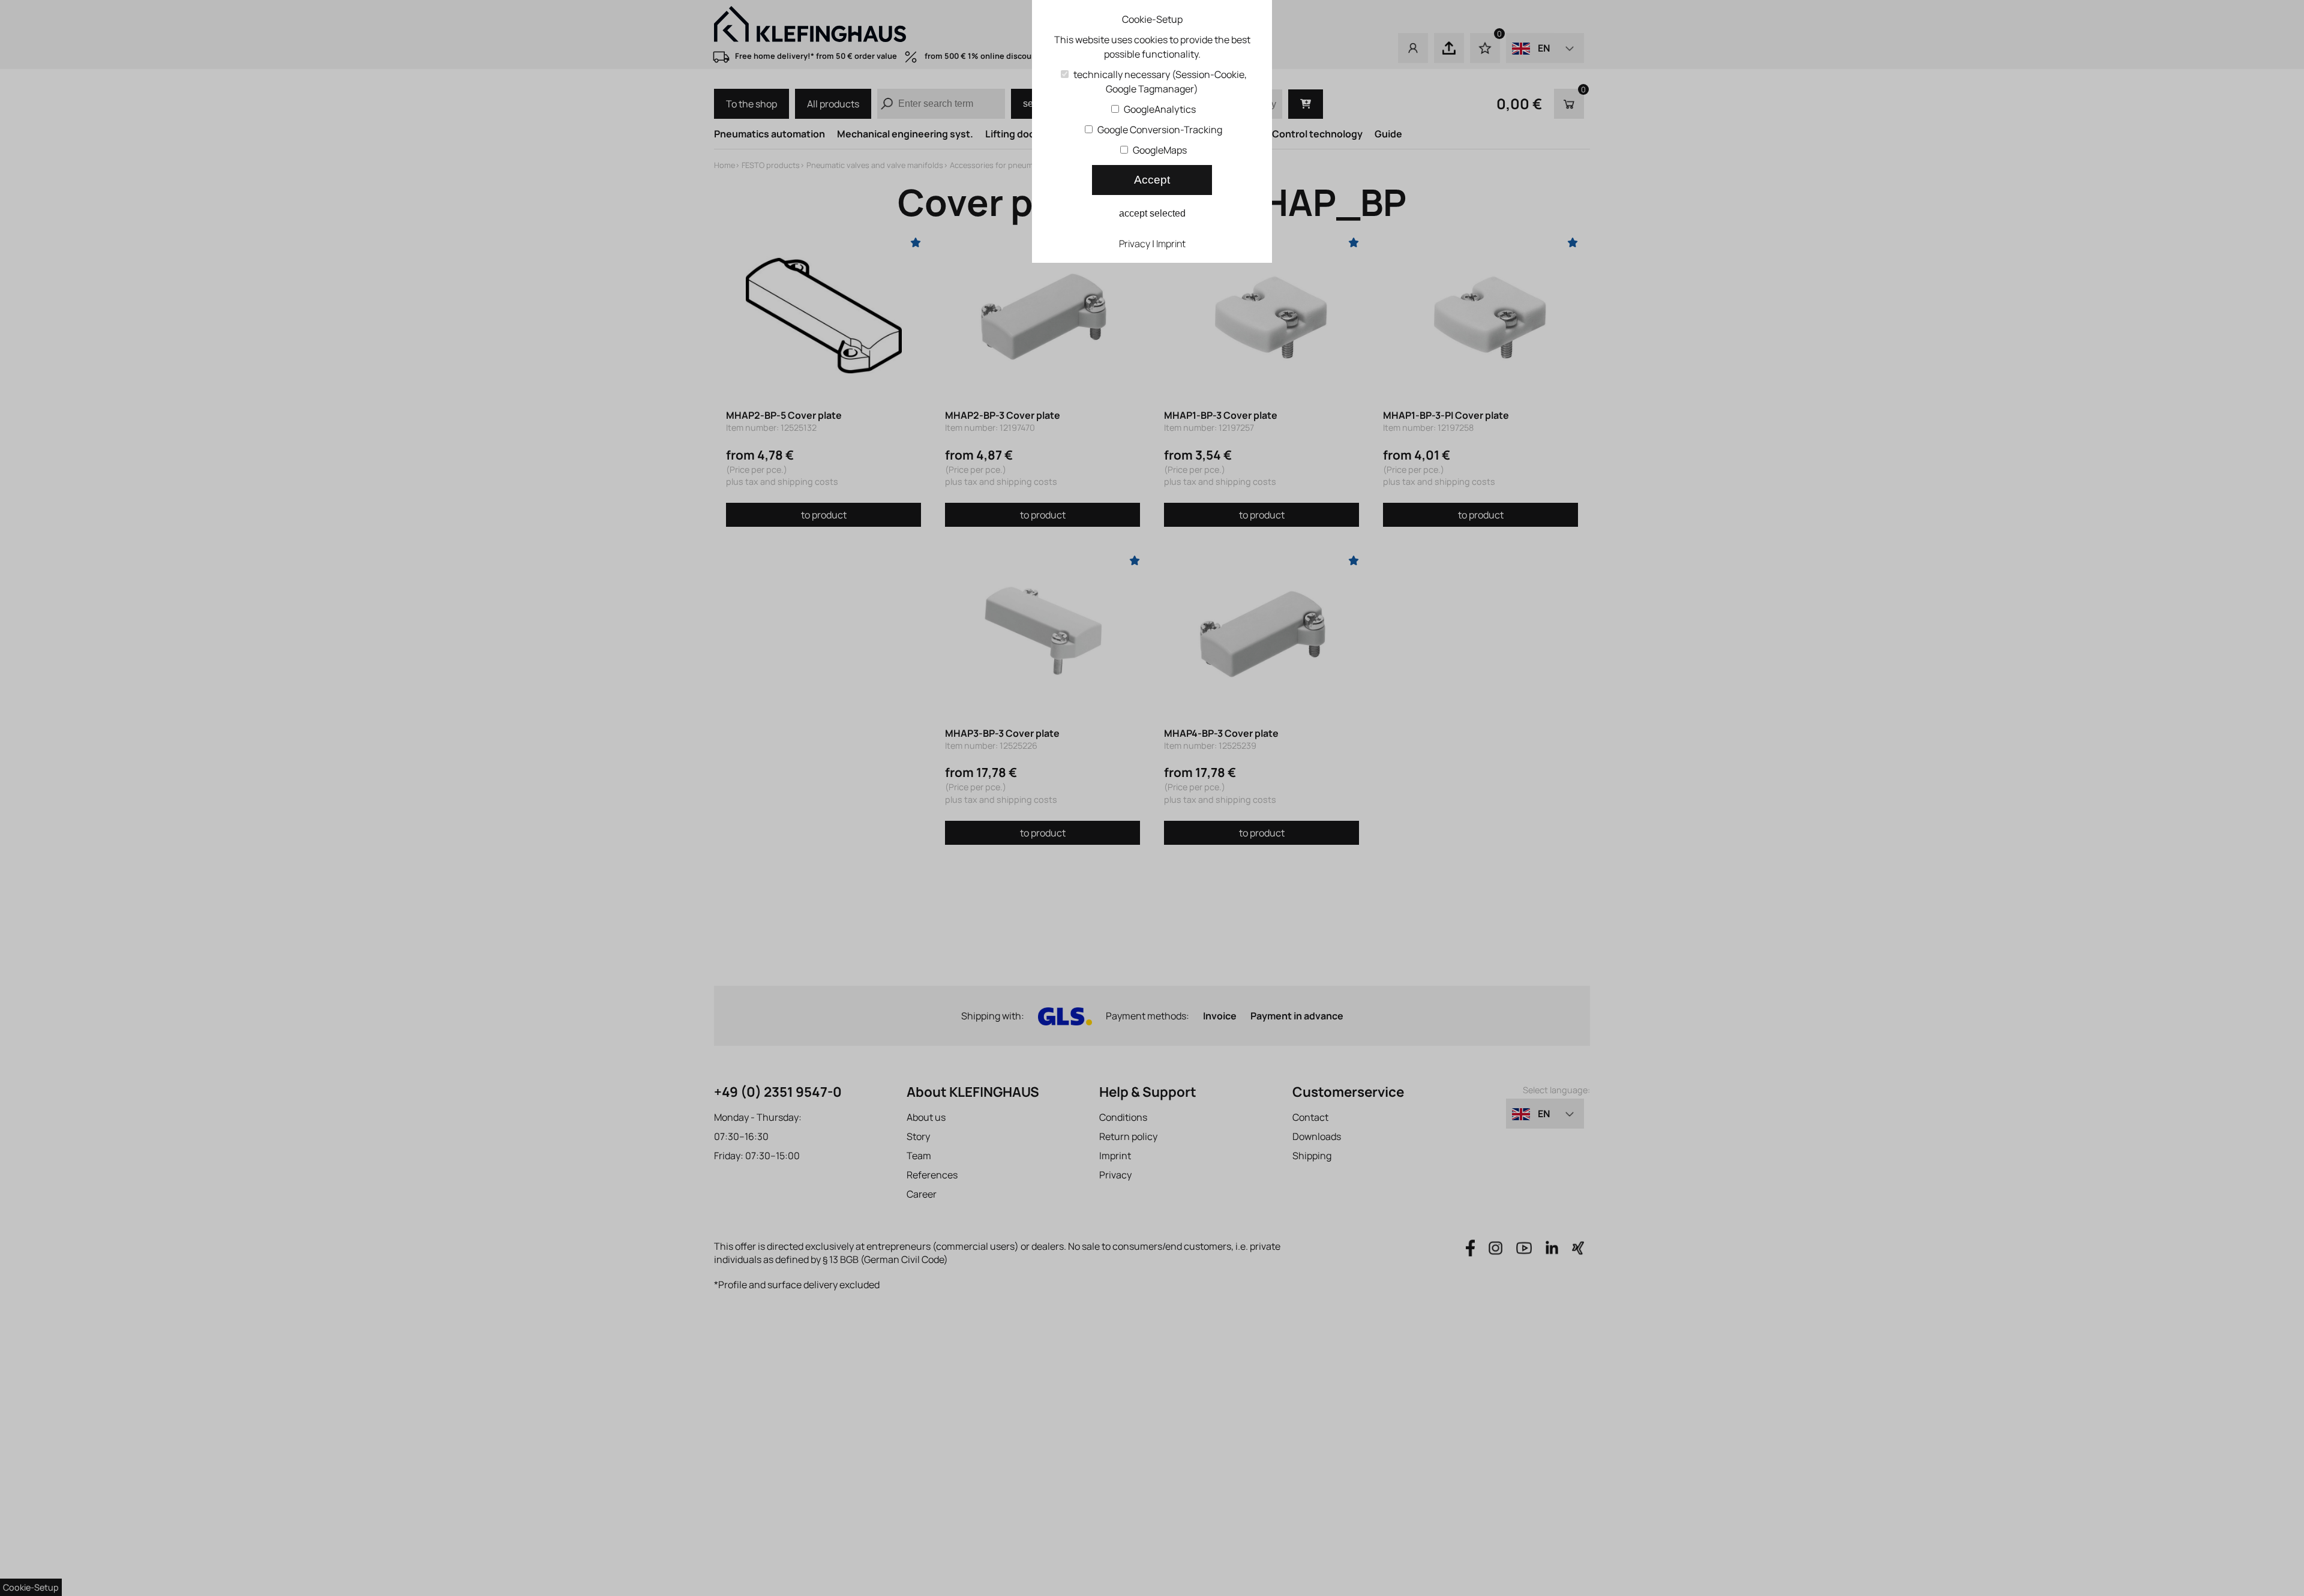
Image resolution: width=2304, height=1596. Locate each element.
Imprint (1171, 244)
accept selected (1152, 213)
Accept (1152, 180)
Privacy (1135, 244)
